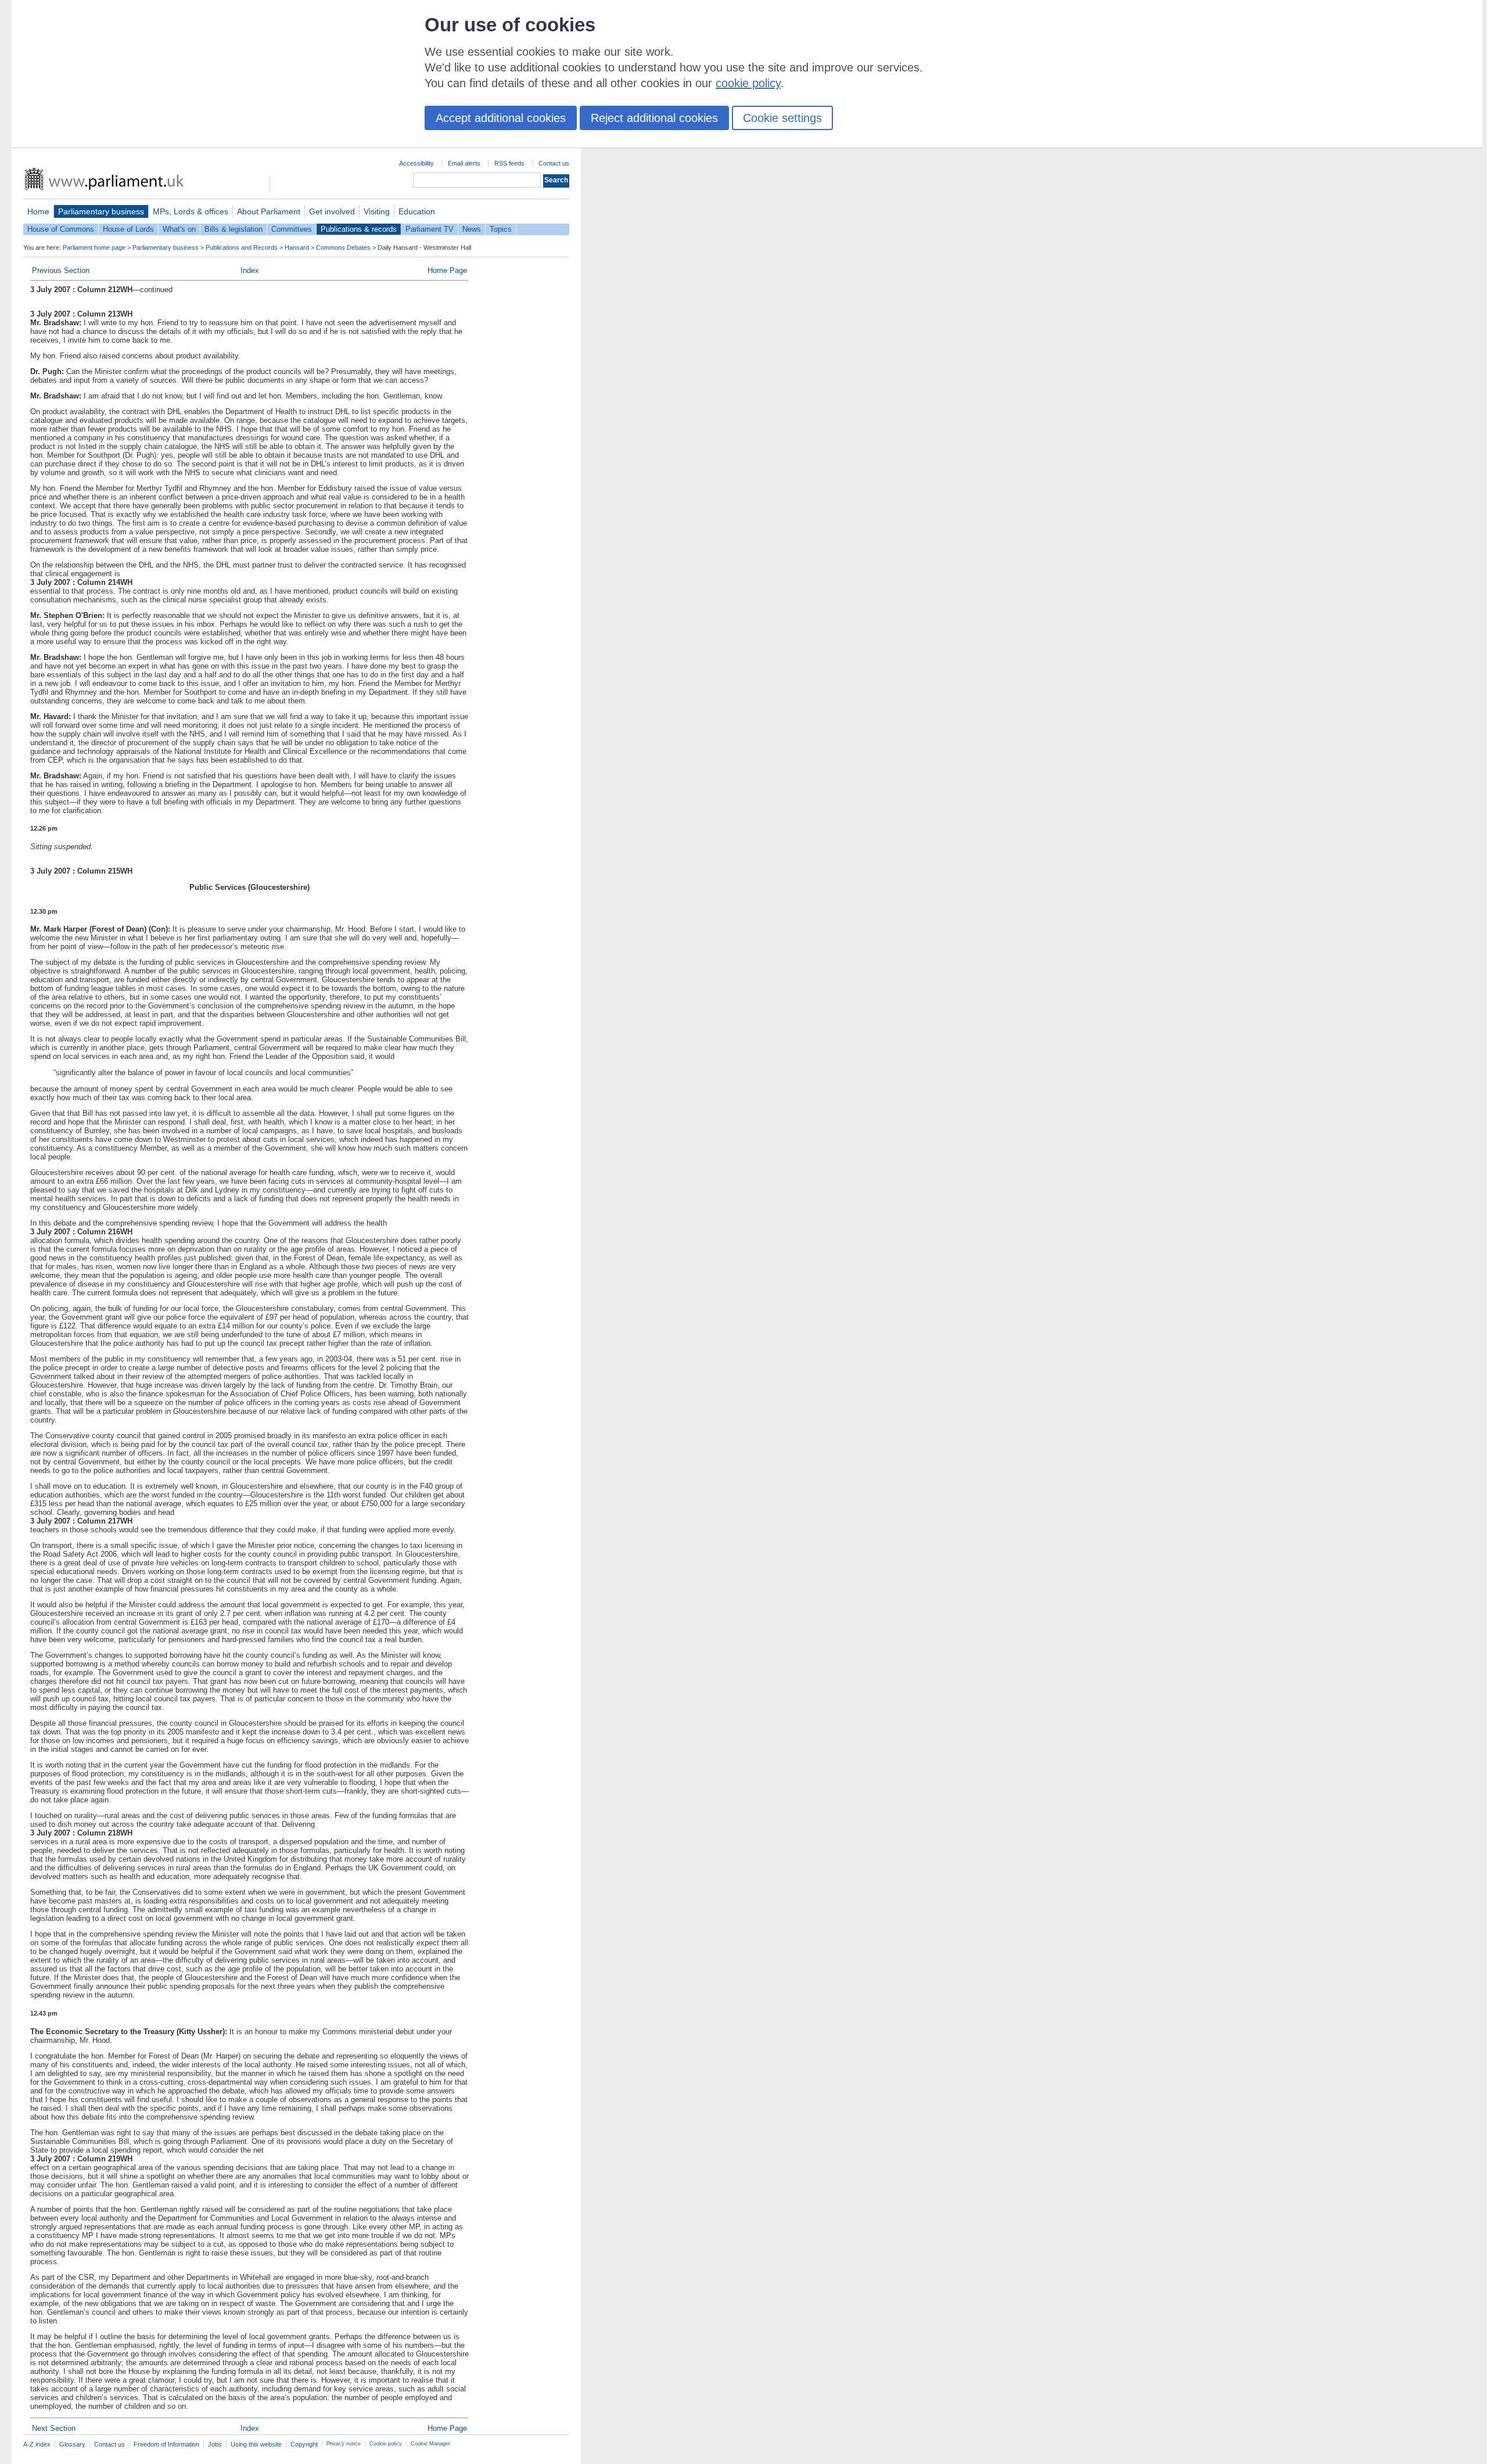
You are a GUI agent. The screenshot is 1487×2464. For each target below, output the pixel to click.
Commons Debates (343, 247)
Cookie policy (386, 2444)
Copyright (304, 2444)
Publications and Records (242, 247)
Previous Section (61, 270)
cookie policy (748, 83)
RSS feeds (509, 163)
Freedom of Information (166, 2444)
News (472, 229)
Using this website (256, 2444)
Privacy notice (344, 2444)
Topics (501, 229)
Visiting (377, 211)
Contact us (554, 163)
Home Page (447, 270)
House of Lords (128, 229)
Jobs (215, 2444)
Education (417, 211)
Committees (292, 229)
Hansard (297, 247)
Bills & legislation (234, 229)
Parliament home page (94, 247)
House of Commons (61, 229)
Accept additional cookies (501, 118)
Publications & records (359, 229)
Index (250, 270)
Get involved (332, 211)
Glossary (72, 2444)
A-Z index (37, 2444)
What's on (179, 229)
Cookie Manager (430, 2444)
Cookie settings (782, 118)
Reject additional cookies (654, 118)
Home (38, 211)
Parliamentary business (101, 211)
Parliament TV (430, 229)
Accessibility (416, 163)
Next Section (54, 2428)
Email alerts (464, 163)
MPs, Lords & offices (191, 211)
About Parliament (269, 211)
